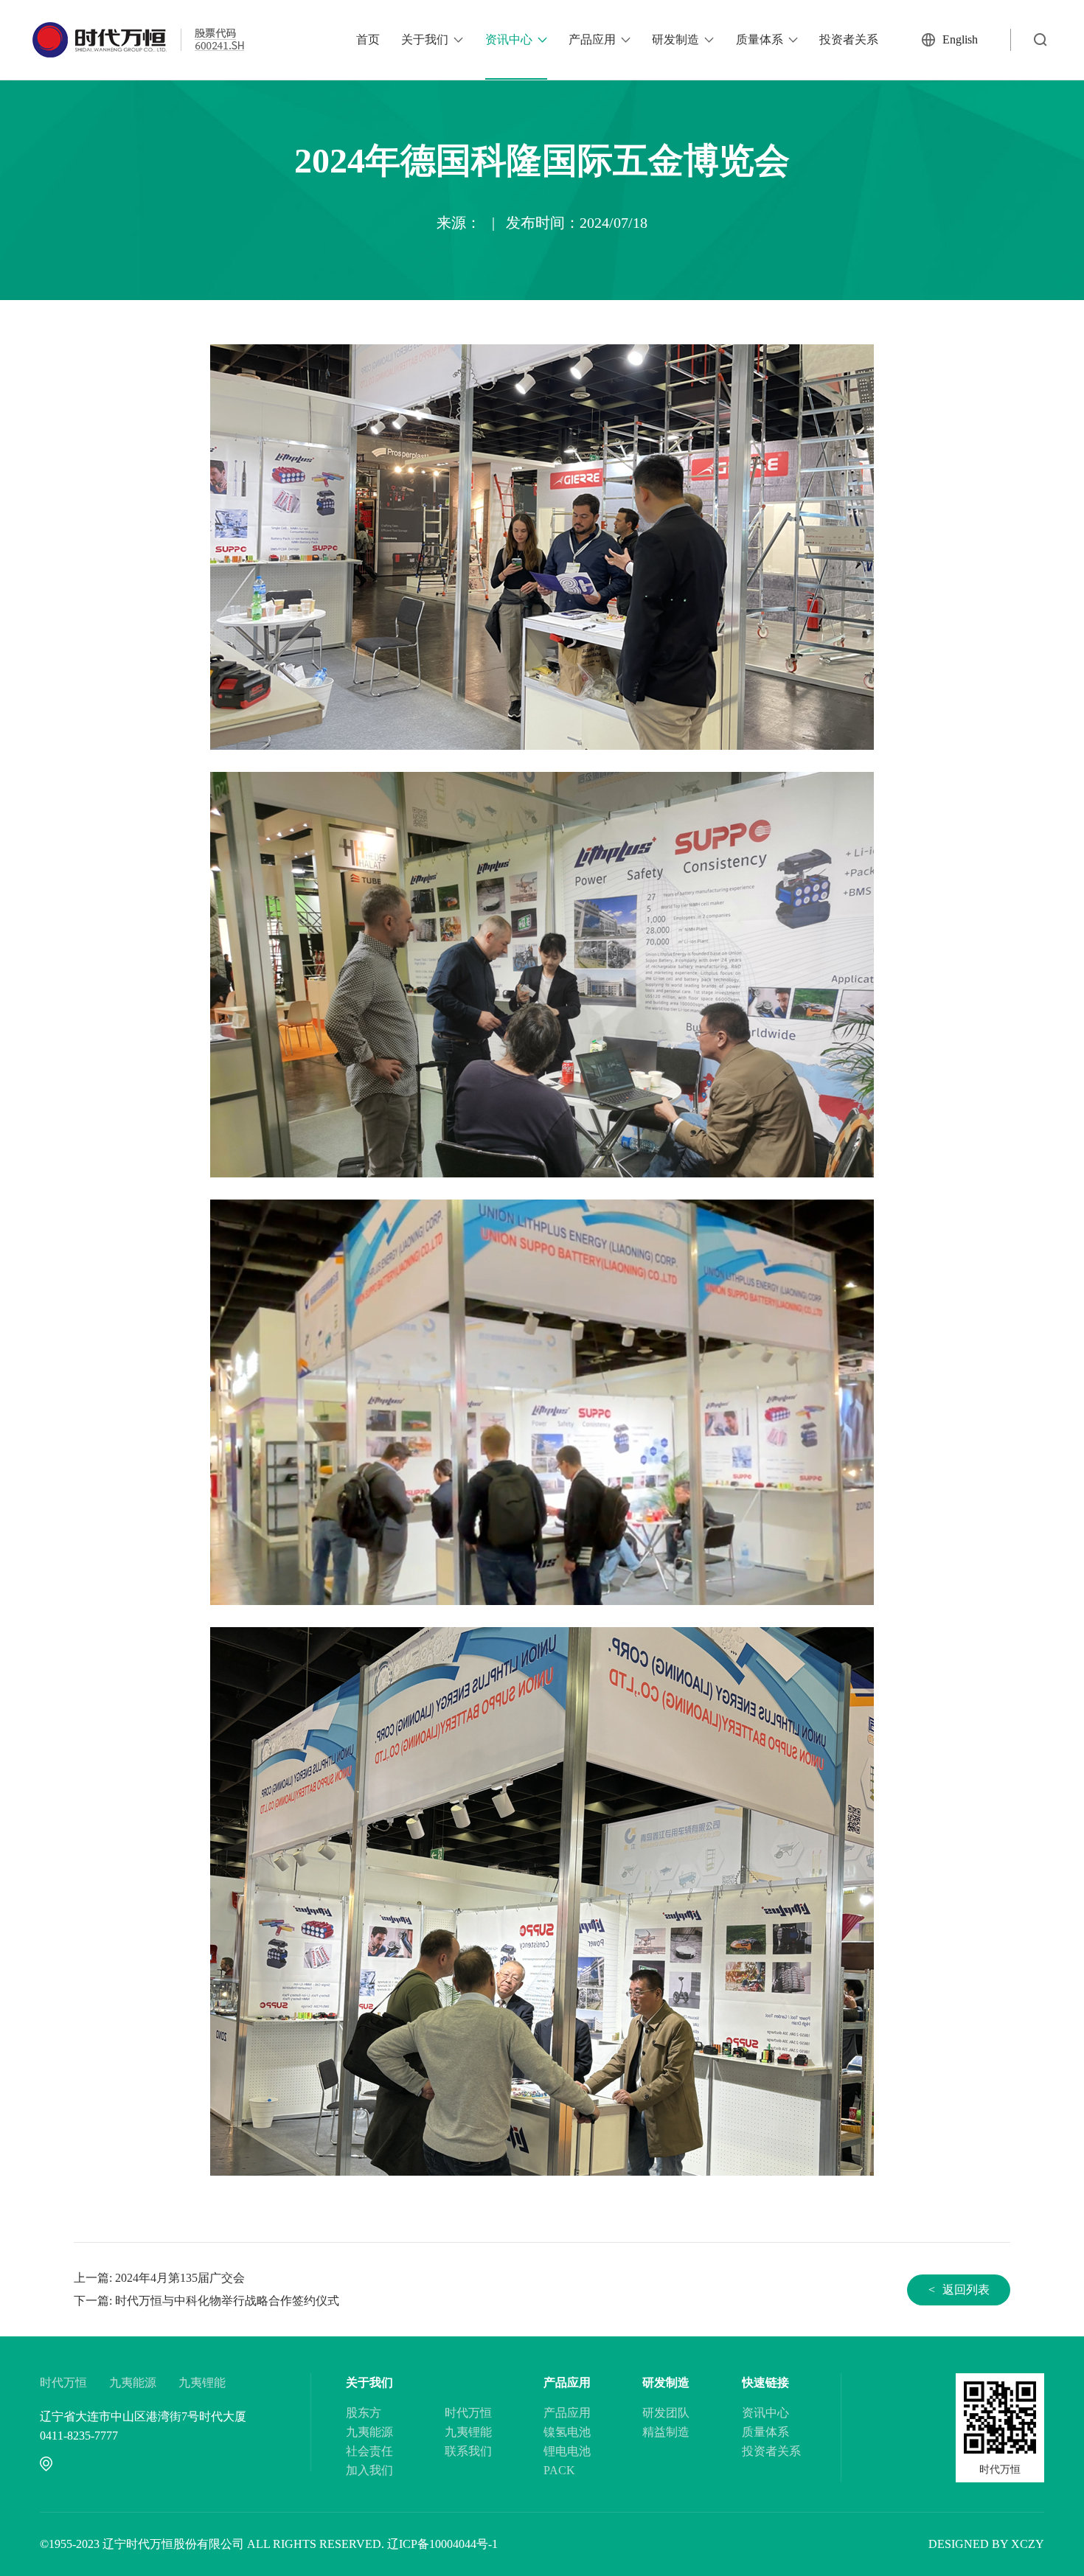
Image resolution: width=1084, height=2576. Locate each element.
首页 (368, 39)
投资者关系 (849, 39)
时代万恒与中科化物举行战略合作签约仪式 (227, 2301)
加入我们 (369, 2470)
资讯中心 (509, 39)
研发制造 (675, 39)
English (960, 39)
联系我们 (468, 2451)
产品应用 (592, 39)
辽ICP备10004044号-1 (442, 2544)
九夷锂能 (202, 2382)
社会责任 (369, 2451)
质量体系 (760, 39)
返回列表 (959, 2290)
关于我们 (425, 39)
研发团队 (666, 2413)
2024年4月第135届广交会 (180, 2278)
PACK (559, 2470)
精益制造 (666, 2432)
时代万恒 (63, 2382)
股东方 (364, 2413)
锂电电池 (567, 2451)
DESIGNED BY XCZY (986, 2544)
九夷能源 (133, 2382)
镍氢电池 (567, 2432)
